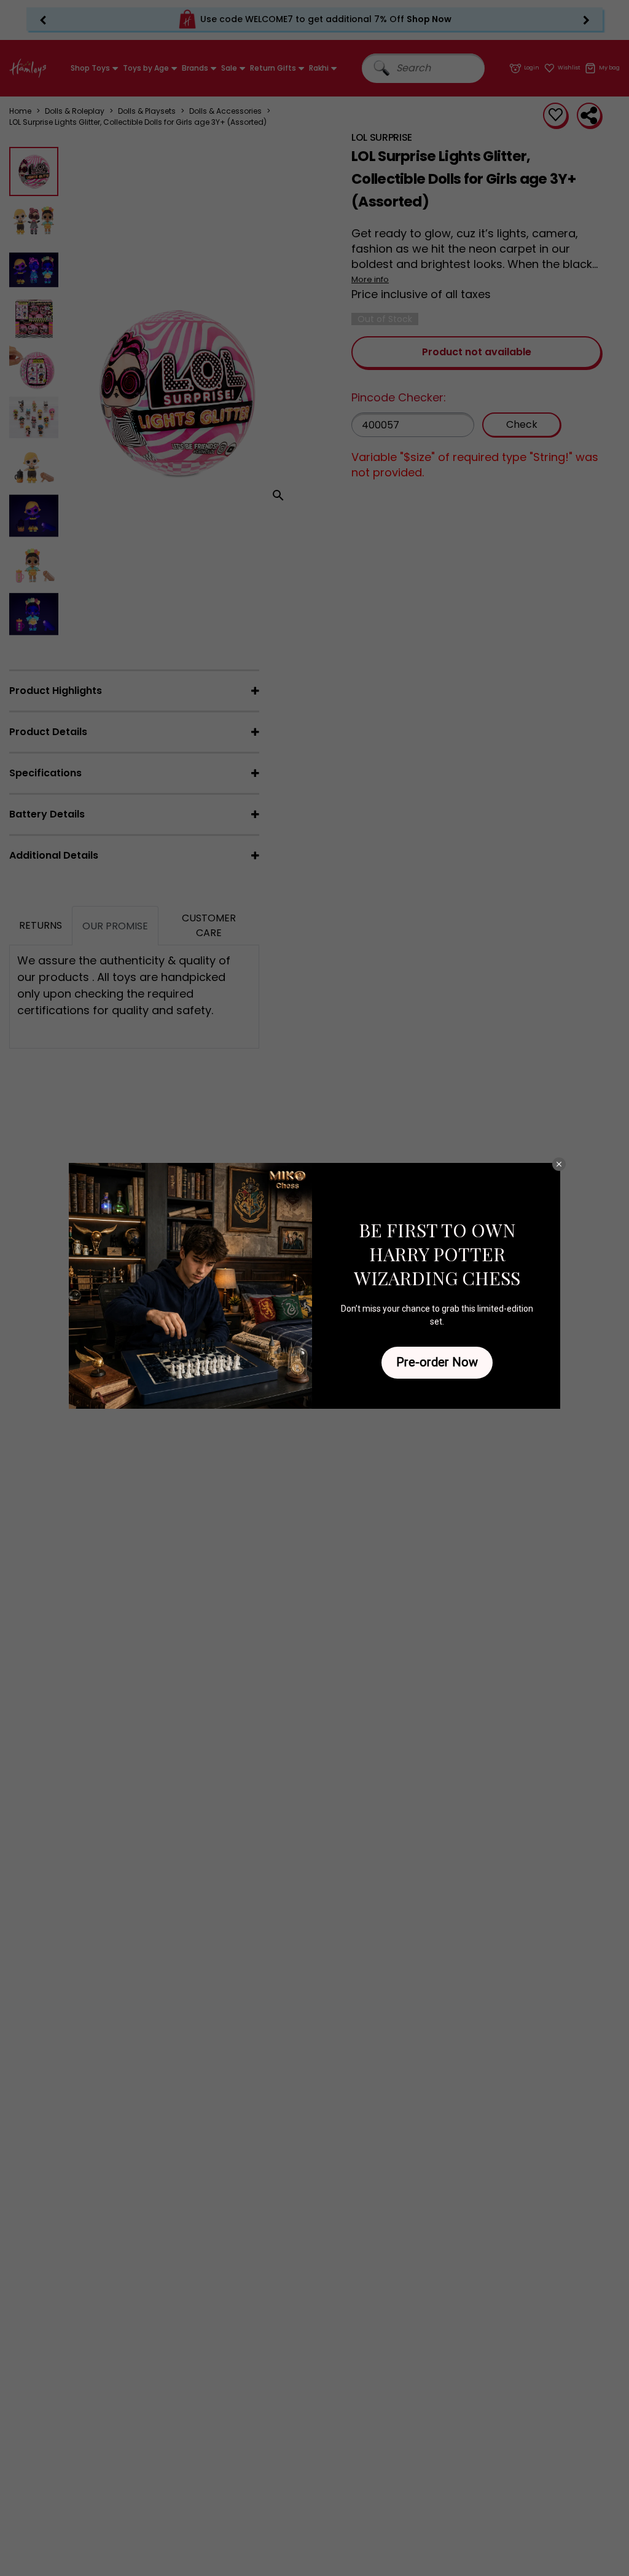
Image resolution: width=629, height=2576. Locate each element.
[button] (559, 1164)
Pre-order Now (437, 1362)
